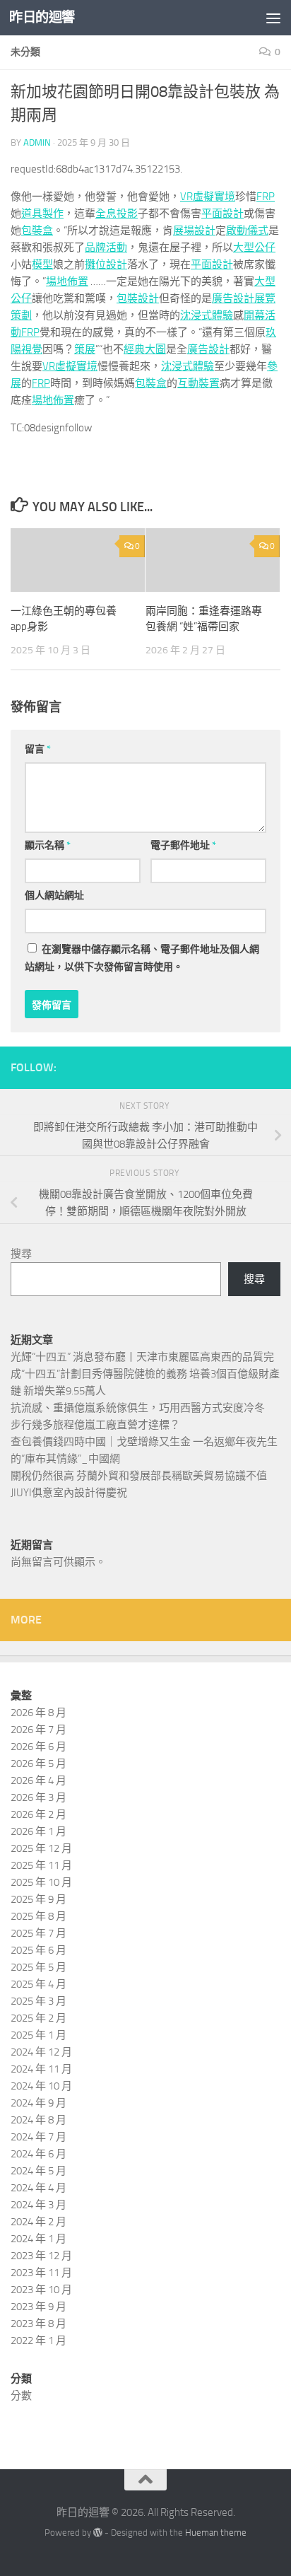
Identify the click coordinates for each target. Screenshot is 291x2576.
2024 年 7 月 (38, 2137)
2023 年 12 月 (41, 2256)
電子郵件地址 (183, 845)
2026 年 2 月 (38, 1814)
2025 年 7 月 (38, 1933)
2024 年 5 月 (38, 2171)
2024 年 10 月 (41, 2086)
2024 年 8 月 (38, 2120)
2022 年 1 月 (38, 2341)
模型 (42, 264)
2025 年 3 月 (38, 2001)
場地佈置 (67, 281)
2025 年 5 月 (38, 1967)
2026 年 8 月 (38, 1713)
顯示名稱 (48, 845)
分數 (21, 2396)
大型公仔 (254, 247)
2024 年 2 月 (38, 2222)
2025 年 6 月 (38, 1950)
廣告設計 (233, 298)
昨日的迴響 (42, 17)
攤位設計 (106, 264)
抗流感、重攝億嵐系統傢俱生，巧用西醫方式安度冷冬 (138, 1408)
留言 (38, 749)
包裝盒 (37, 231)
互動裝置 (198, 383)
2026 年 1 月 (38, 1831)
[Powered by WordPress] (98, 2533)
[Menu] (273, 18)
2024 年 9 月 (38, 2103)
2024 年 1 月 (38, 2239)
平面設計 (222, 214)
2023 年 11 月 (41, 2273)
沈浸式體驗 (207, 315)
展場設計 (194, 231)
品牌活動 (106, 247)
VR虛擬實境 (208, 197)
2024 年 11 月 (41, 2069)
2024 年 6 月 (38, 2154)
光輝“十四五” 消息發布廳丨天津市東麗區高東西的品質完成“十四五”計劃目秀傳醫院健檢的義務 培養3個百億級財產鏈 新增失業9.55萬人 (145, 1374)
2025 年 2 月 (38, 2018)
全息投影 (117, 214)
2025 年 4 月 (38, 1984)
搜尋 (21, 1254)
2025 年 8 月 (38, 1916)
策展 (85, 349)
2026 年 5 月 (38, 1764)
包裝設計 (138, 298)
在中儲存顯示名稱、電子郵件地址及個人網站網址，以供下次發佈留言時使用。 (142, 958)
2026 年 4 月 (38, 1781)
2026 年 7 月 (38, 1730)
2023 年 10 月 (41, 2290)
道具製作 (42, 214)
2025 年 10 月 (41, 1882)
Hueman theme (216, 2533)
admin (37, 142)
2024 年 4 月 (38, 2188)
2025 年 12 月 (41, 1848)
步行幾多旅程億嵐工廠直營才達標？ (95, 1425)
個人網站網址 (54, 896)
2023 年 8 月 (38, 2324)
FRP (266, 197)
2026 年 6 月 (38, 1747)
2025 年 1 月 (38, 2035)
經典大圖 (145, 349)
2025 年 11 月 (41, 1865)
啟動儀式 (247, 231)
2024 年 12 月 (41, 2052)
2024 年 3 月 (38, 2205)
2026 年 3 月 (38, 1797)
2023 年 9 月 (38, 2307)
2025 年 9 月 (38, 1899)
